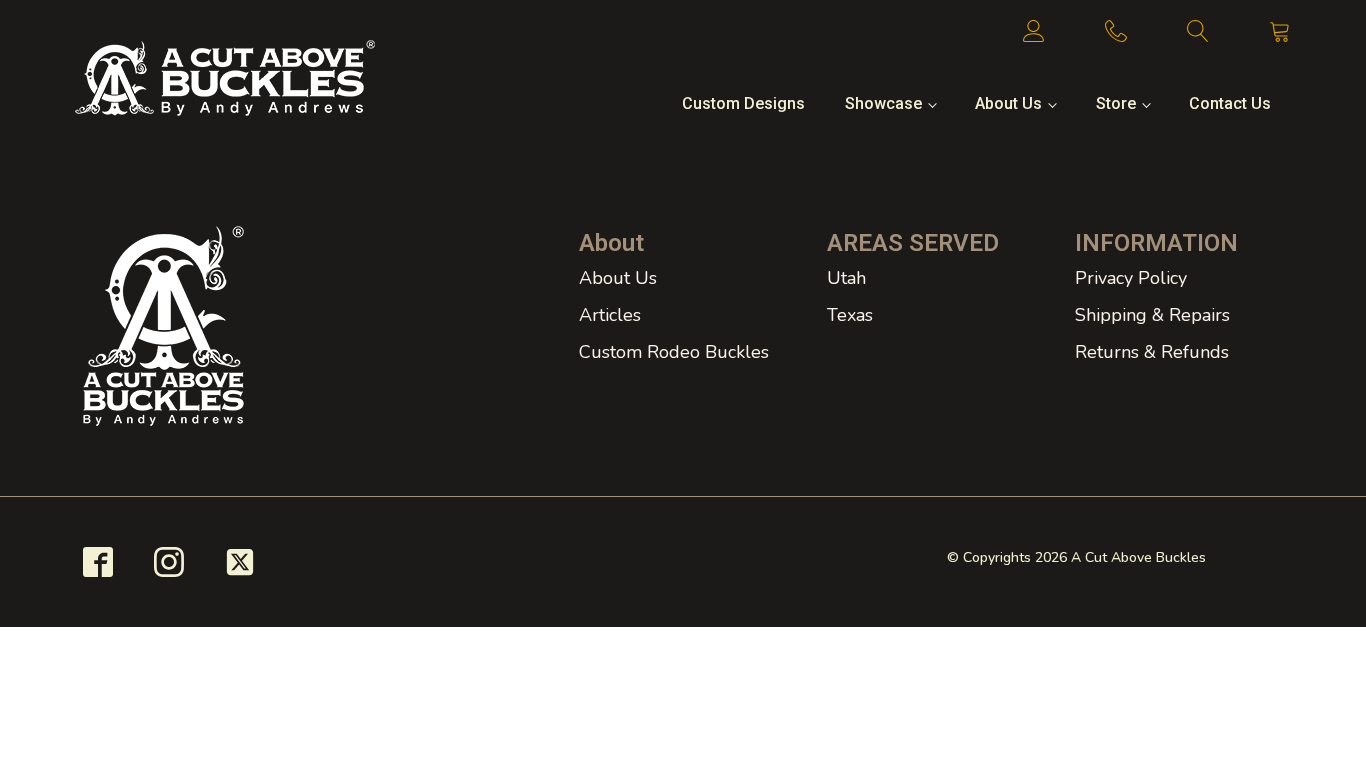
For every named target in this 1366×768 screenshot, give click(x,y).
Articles (610, 315)
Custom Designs (743, 103)
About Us (1008, 103)
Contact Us (1230, 103)
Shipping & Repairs (1152, 315)
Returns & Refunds (1152, 352)
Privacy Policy (1131, 278)
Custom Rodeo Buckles (674, 352)
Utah (846, 278)
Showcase (883, 103)
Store (1116, 103)
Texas (850, 315)
